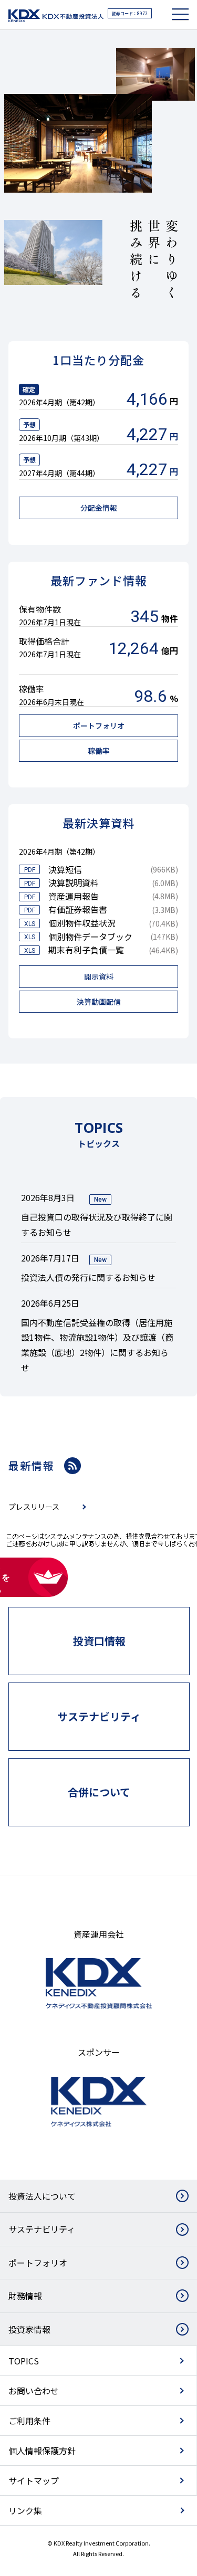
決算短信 (65, 869)
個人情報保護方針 (42, 2451)
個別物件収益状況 (82, 923)
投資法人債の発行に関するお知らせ (88, 1277)
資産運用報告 (74, 896)
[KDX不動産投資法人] (56, 16)
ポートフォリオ (38, 2263)
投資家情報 (29, 2329)
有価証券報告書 (78, 909)
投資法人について (42, 2196)
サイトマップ (34, 2480)
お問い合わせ (34, 2391)
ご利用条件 (29, 2421)
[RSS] (72, 1466)
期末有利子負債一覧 (86, 950)
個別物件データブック (90, 937)
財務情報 (25, 2296)
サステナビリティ (42, 2229)
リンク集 (25, 2510)
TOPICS (24, 2361)
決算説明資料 (74, 882)
